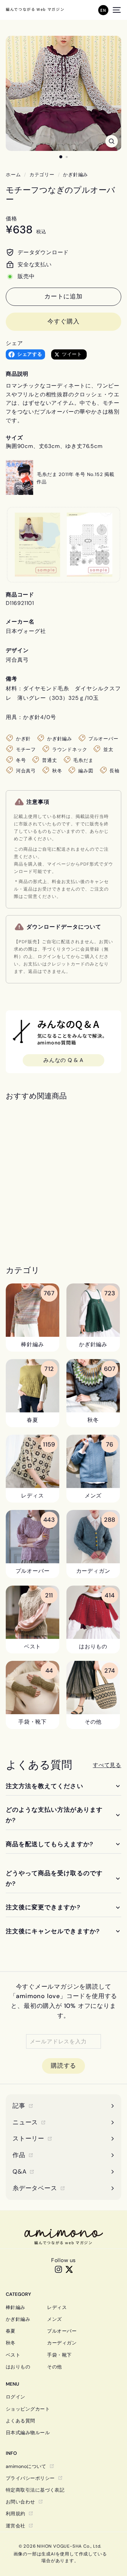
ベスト (13, 2355)
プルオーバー (62, 2331)
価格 (12, 219)
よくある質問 (20, 2421)
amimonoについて (26, 2466)
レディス (57, 2307)
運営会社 (16, 2526)
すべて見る (107, 1765)
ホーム (13, 175)
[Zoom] (112, 141)
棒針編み (16, 2307)
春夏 (11, 2331)
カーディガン (62, 2343)
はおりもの (18, 2367)
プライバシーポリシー (30, 2478)
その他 (54, 2367)
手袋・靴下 (59, 2355)
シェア (14, 343)
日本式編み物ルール (28, 2433)
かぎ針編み (76, 175)
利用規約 (16, 2514)
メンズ (54, 2319)
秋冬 (11, 2343)
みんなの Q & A (63, 1060)
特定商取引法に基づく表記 (35, 2490)
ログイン (16, 2397)
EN (103, 10)
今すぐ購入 (63, 321)
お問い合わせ (20, 2502)
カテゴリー (42, 175)
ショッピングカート (28, 2409)
